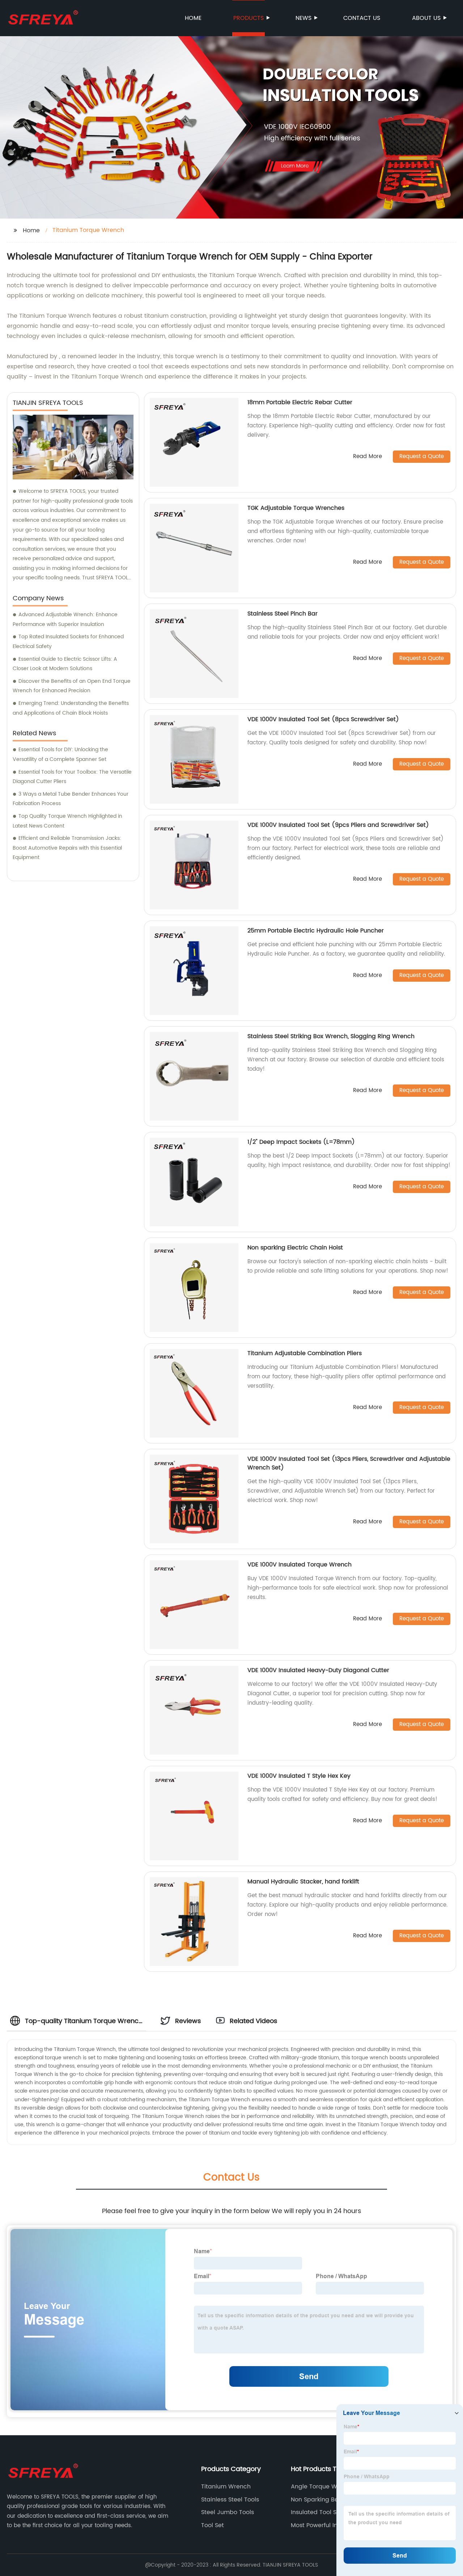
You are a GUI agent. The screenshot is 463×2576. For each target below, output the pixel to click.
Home (193, 18)
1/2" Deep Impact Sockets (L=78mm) (301, 1142)
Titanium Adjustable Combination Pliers (305, 1353)
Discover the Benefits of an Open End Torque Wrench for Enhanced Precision (72, 686)
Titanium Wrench (226, 2487)
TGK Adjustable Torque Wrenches (296, 508)
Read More (368, 457)
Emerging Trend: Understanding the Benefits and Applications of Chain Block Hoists (71, 708)
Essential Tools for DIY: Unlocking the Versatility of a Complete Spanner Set (60, 754)
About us (426, 18)
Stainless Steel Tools (230, 2500)
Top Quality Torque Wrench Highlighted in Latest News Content (67, 821)
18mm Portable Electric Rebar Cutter (300, 402)
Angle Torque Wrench (322, 2487)
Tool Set (213, 2525)
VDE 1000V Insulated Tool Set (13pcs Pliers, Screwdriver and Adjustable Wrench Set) (349, 1463)
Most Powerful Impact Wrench (334, 2525)
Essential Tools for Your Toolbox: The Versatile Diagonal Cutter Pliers (72, 777)
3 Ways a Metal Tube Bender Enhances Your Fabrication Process (71, 799)
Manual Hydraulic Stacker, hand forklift (303, 1882)
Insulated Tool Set (317, 2512)
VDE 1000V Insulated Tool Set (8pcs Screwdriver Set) (323, 719)
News (303, 18)
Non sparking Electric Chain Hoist (295, 1248)
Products (249, 18)
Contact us (362, 18)
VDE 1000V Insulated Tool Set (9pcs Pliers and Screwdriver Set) (338, 825)
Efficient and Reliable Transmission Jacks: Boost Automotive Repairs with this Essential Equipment (67, 848)
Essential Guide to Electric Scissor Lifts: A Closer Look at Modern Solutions (65, 664)
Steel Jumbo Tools (228, 2512)
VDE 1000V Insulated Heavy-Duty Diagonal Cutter (318, 1670)
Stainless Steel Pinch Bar (283, 614)
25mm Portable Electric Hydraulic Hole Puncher (316, 931)
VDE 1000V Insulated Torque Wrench (300, 1565)
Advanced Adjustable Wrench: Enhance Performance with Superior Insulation (65, 619)
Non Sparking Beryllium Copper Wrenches (324, 2500)
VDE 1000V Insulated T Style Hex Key (299, 1776)
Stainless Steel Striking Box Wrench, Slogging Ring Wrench (331, 1036)
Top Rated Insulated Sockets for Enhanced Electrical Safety (68, 642)
